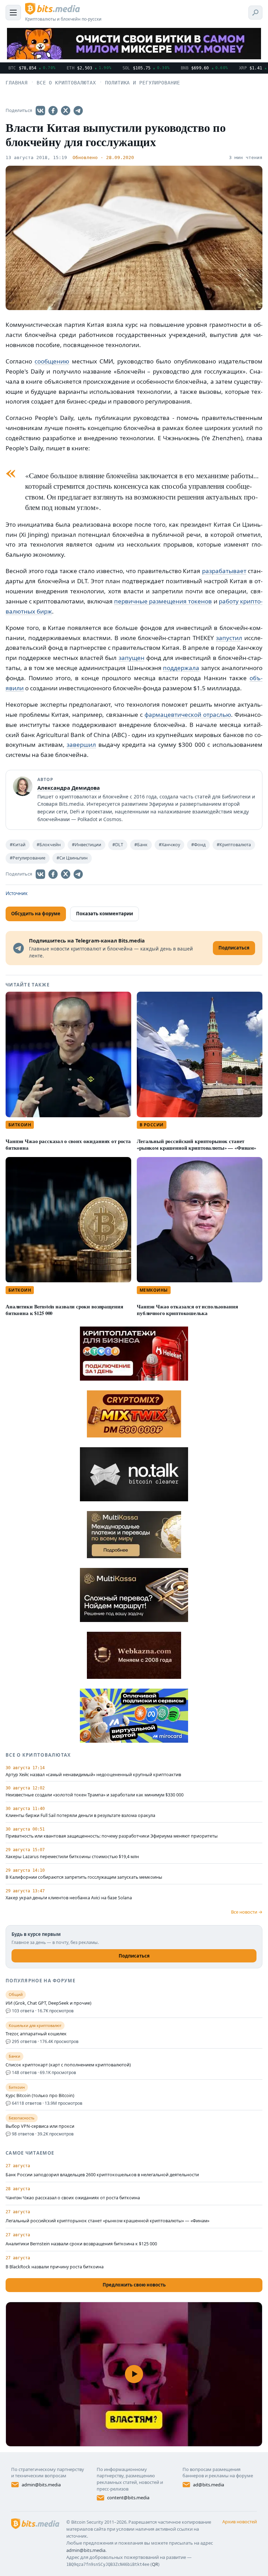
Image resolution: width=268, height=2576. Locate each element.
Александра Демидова (69, 788)
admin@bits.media (41, 2485)
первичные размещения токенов (163, 601)
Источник (17, 893)
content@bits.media (128, 2498)
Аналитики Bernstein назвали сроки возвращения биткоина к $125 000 (64, 1310)
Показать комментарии (105, 914)
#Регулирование (28, 858)
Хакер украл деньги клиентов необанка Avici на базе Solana (69, 1898)
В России (152, 1125)
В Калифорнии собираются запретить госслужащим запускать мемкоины (84, 1877)
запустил (229, 638)
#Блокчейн (49, 845)
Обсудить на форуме (36, 914)
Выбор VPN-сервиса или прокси (40, 2126)
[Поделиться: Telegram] (78, 111)
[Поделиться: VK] (40, 111)
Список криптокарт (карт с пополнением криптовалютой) (68, 2065)
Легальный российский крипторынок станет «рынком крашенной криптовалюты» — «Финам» (196, 1144)
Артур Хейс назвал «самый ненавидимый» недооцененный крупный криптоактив (93, 1775)
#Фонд (198, 845)
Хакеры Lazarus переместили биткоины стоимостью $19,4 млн (72, 1857)
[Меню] (13, 13)
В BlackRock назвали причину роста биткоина (55, 2267)
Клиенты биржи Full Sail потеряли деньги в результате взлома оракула (80, 1816)
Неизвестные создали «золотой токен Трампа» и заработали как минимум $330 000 (95, 1795)
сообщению (52, 361)
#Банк (141, 845)
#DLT (118, 845)
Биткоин (20, 1125)
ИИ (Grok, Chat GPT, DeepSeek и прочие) (49, 2003)
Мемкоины (154, 1290)
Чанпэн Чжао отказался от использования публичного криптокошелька (187, 1310)
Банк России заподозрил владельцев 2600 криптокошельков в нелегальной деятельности (102, 2175)
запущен (132, 658)
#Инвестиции (87, 845)
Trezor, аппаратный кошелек (36, 2034)
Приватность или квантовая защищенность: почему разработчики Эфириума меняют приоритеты (112, 1836)
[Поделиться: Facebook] (53, 111)
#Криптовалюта (234, 845)
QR (155, 2564)
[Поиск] (255, 13)
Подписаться (134, 1956)
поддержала (181, 668)
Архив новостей (240, 2522)
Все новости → (247, 1912)
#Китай (18, 845)
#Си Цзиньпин (72, 858)
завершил (81, 745)
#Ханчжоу (169, 845)
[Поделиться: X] (66, 111)
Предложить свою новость (134, 2285)
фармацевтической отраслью (188, 715)
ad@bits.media (209, 2485)
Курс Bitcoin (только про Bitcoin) (40, 2096)
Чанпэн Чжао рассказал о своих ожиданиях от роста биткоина (68, 1144)
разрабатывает (224, 571)
